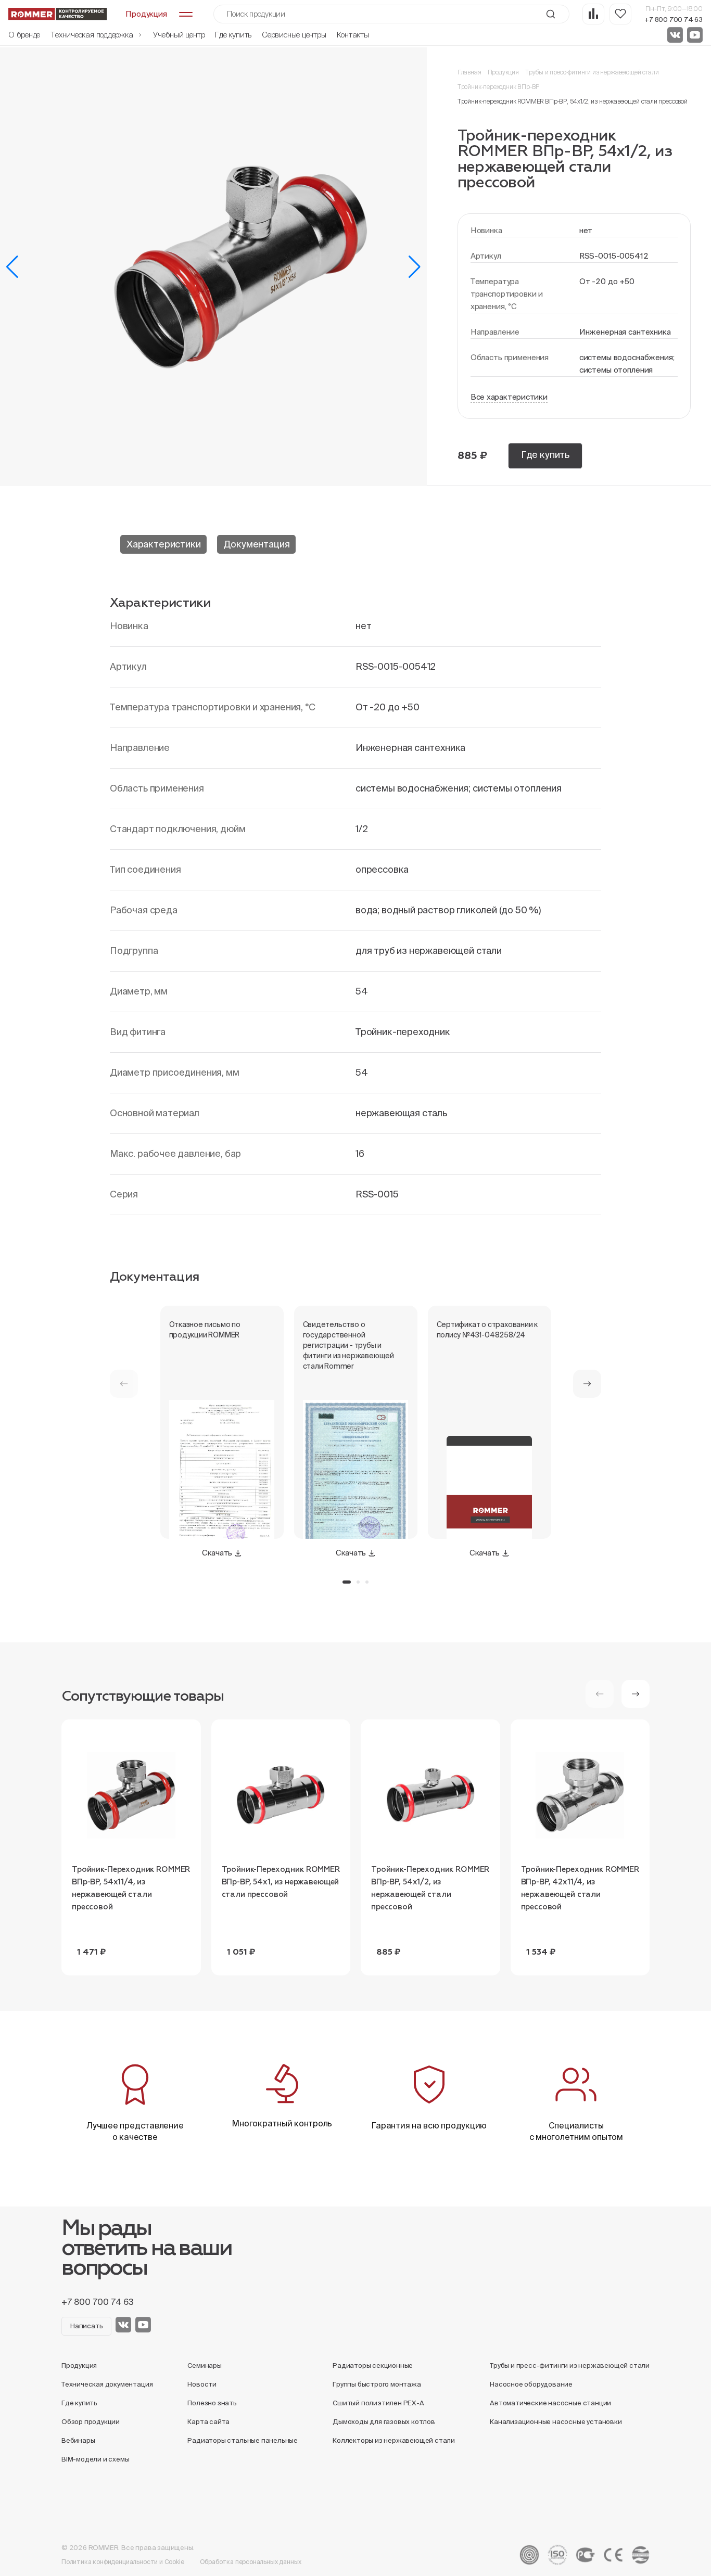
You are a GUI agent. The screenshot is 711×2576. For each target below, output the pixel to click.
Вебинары (78, 2440)
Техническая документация (107, 2384)
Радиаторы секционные (373, 2365)
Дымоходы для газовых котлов (384, 2422)
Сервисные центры (294, 35)
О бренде (24, 35)
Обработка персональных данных (251, 2562)
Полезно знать (212, 2403)
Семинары (204, 2365)
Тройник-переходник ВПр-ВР (499, 87)
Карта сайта (208, 2422)
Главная (469, 72)
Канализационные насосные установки (556, 2422)
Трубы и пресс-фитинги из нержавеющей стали (592, 72)
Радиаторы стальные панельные (243, 2440)
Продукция (503, 72)
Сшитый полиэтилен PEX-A (378, 2403)
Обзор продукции (91, 2422)
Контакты (353, 35)
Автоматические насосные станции (550, 2403)
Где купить (233, 35)
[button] (12, 267)
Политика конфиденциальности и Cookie (123, 2562)
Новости (202, 2384)
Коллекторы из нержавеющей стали (394, 2440)
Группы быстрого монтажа (377, 2384)
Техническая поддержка (93, 35)
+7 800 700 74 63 (674, 20)
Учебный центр (179, 35)
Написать (86, 2326)
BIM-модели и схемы (96, 2459)
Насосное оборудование (531, 2384)
